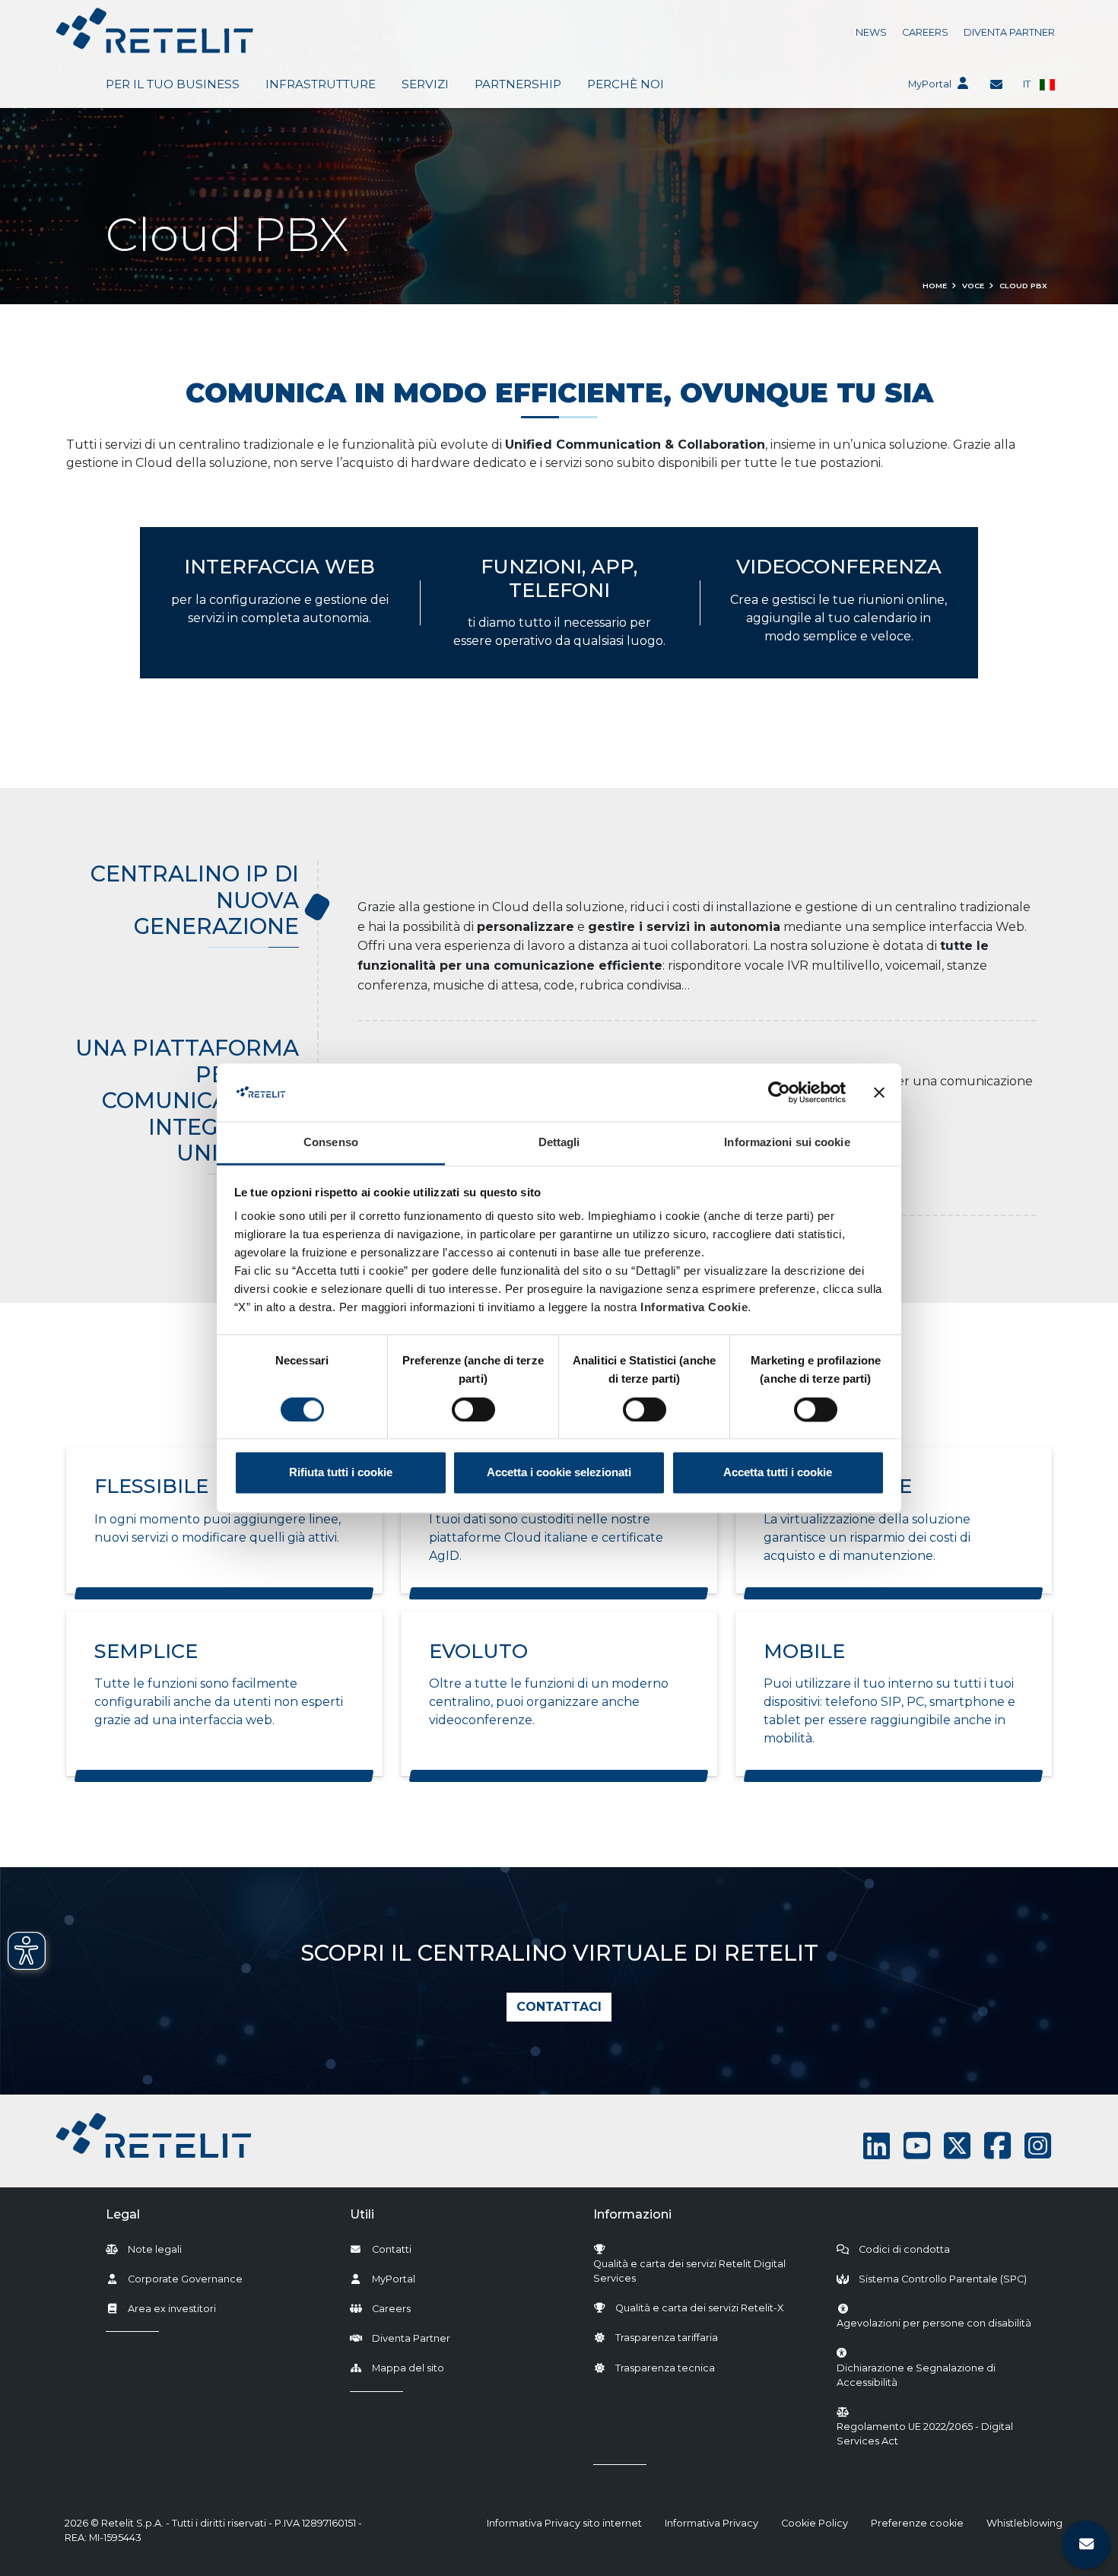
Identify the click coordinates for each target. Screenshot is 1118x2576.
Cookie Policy (815, 2523)
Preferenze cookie (917, 2523)
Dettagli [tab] (559, 1143)
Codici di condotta (904, 2249)
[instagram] (1038, 2146)
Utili (362, 2214)
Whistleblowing (1024, 2523)
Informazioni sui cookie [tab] (787, 1143)
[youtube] (917, 2146)
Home (935, 286)
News (871, 32)
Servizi (425, 84)
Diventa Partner (1009, 32)
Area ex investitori (172, 2309)
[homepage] (155, 30)
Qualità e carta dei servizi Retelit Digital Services (689, 2271)
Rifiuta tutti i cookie (341, 1473)
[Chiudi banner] (879, 1092)
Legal (123, 2214)
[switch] (473, 1409)
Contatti (392, 2249)
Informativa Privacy (711, 2523)
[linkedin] (877, 2146)
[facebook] (997, 2146)
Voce (973, 286)
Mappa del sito (408, 2368)
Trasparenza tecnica (665, 2368)
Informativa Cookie (694, 1308)
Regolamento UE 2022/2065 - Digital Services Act (925, 2434)
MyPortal (930, 84)
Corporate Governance (185, 2279)
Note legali (155, 2249)
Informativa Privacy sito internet (564, 2523)
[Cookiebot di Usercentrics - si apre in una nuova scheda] (779, 1092)
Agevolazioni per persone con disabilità (934, 2323)
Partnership (518, 84)
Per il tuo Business (173, 84)
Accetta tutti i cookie (778, 1473)
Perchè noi (626, 84)
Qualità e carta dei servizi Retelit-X (699, 2308)
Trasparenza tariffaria (667, 2338)
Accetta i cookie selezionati (559, 1473)
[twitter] (957, 2146)
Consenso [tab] (331, 1143)
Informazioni (632, 2214)
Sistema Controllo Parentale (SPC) (943, 2279)
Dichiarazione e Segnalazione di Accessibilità (942, 2375)
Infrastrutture (321, 84)
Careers (925, 32)
